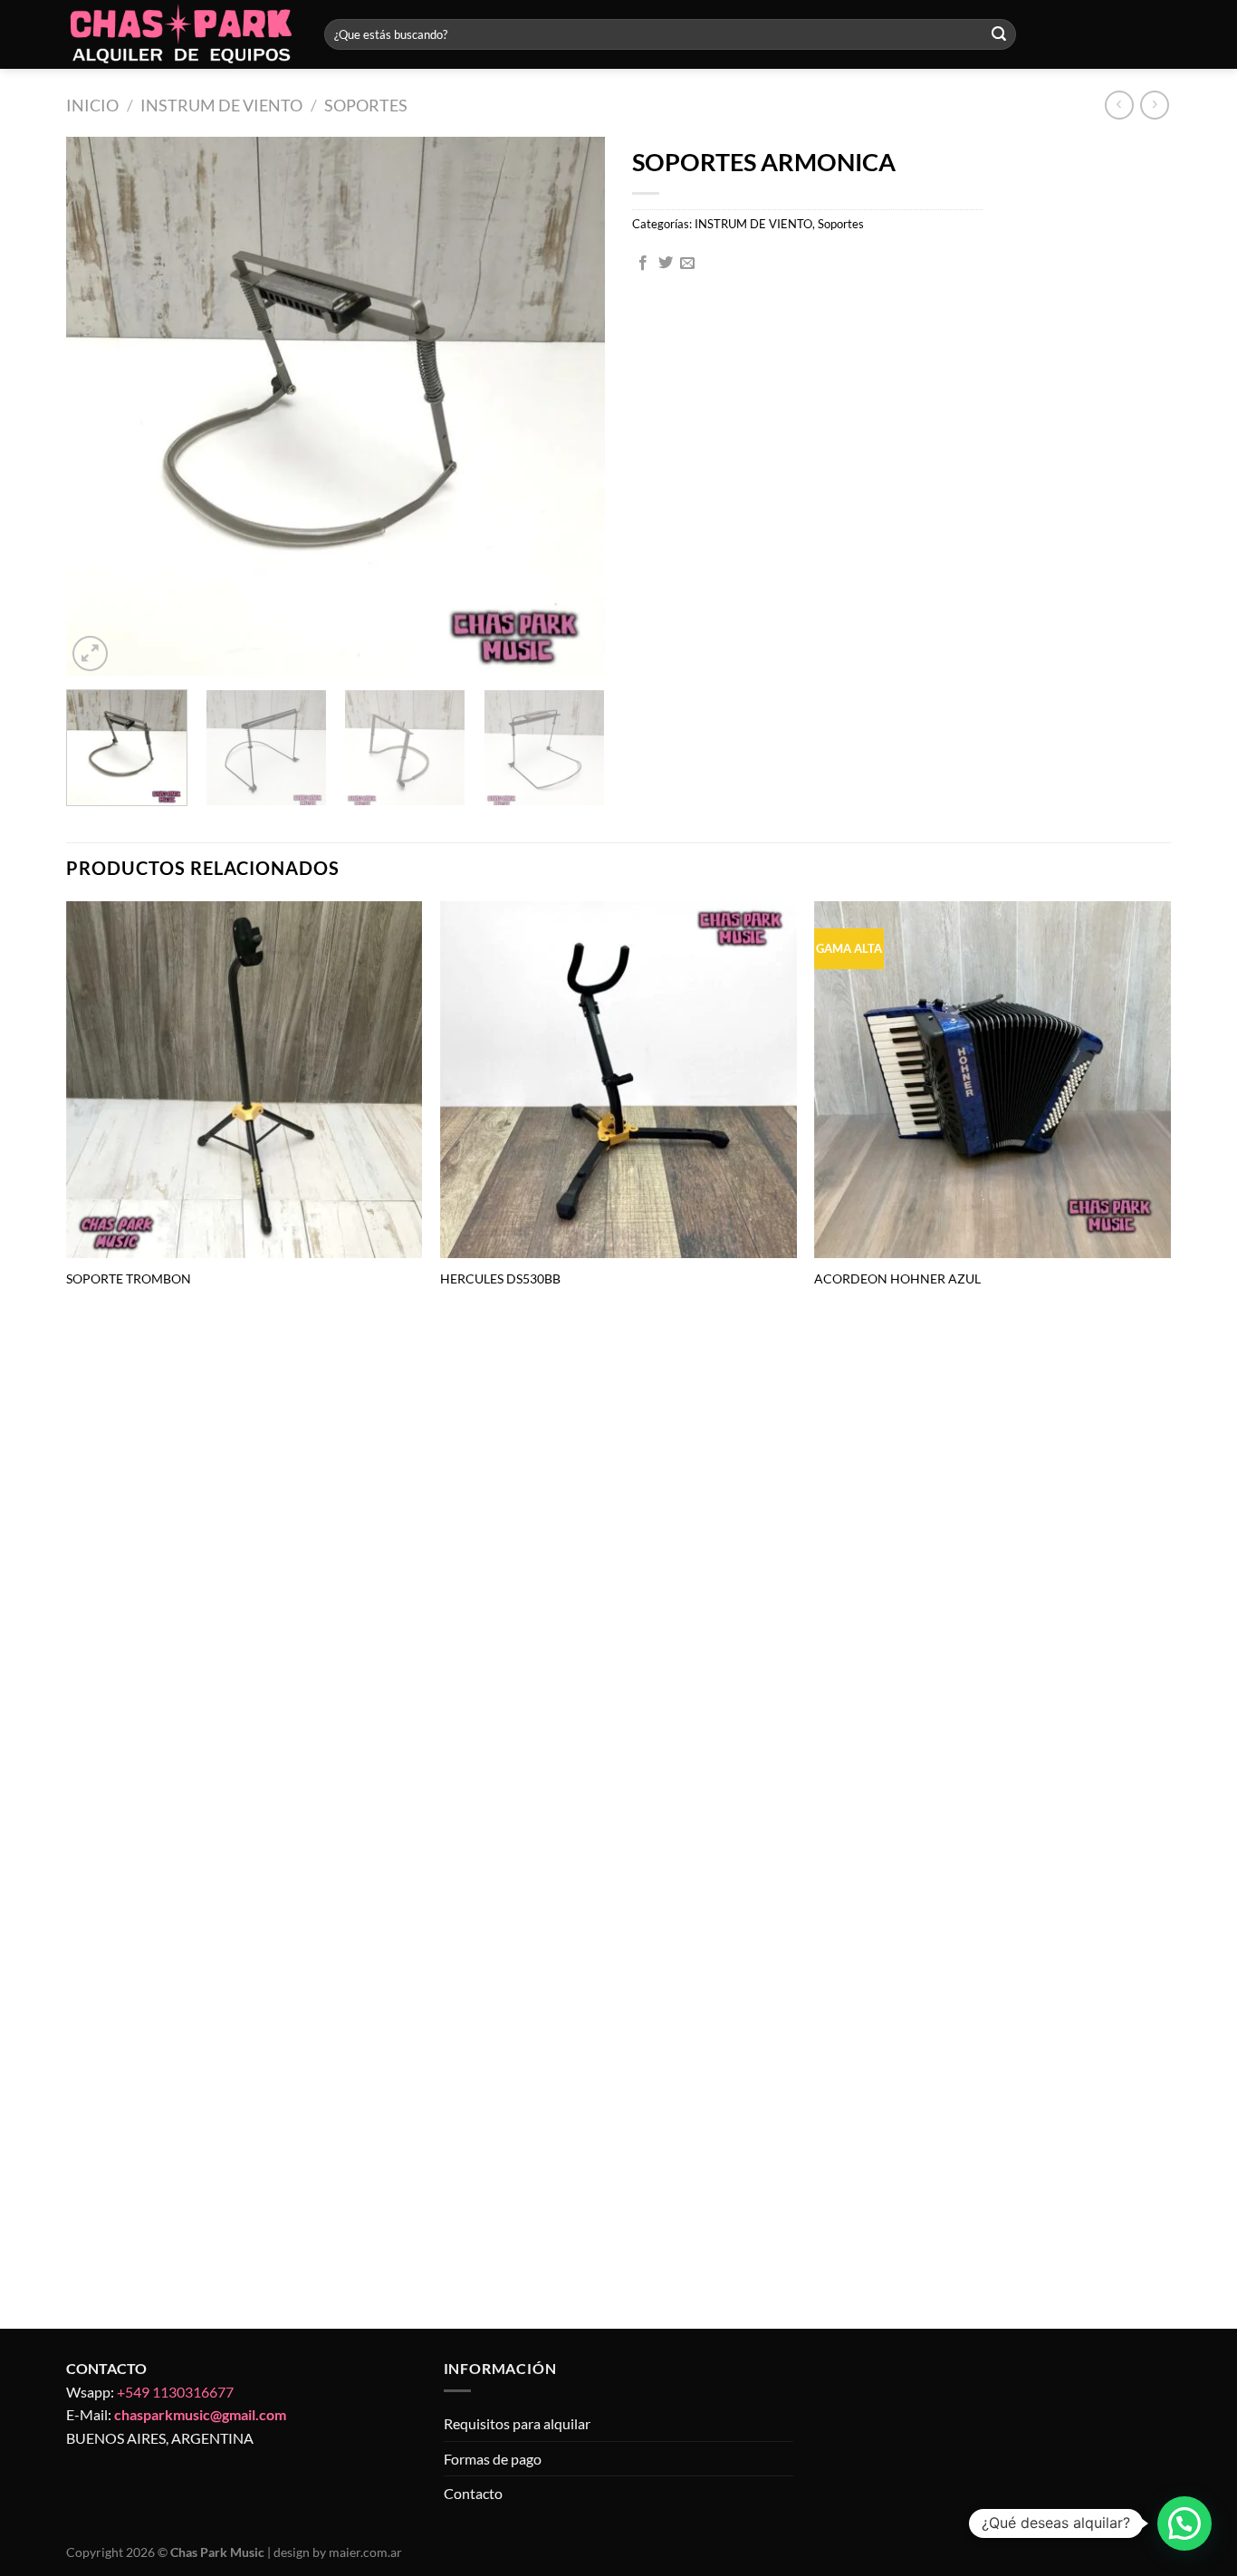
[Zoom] (90, 654)
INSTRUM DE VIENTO (221, 105)
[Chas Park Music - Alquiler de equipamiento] (182, 35)
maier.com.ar (365, 2552)
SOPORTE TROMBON (129, 1278)
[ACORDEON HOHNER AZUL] (992, 1080)
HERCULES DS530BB (500, 1278)
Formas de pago (493, 2459)
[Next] (571, 406)
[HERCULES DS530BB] (618, 1080)
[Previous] (100, 406)
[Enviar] (999, 34)
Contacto (473, 2493)
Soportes (366, 105)
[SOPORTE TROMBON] (245, 1080)
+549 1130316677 (175, 2392)
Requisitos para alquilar (517, 2423)
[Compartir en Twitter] (666, 264)
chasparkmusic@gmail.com (200, 2414)
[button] (1184, 2523)
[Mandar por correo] (687, 264)
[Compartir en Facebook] (643, 264)
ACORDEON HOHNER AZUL (897, 1278)
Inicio (92, 105)
